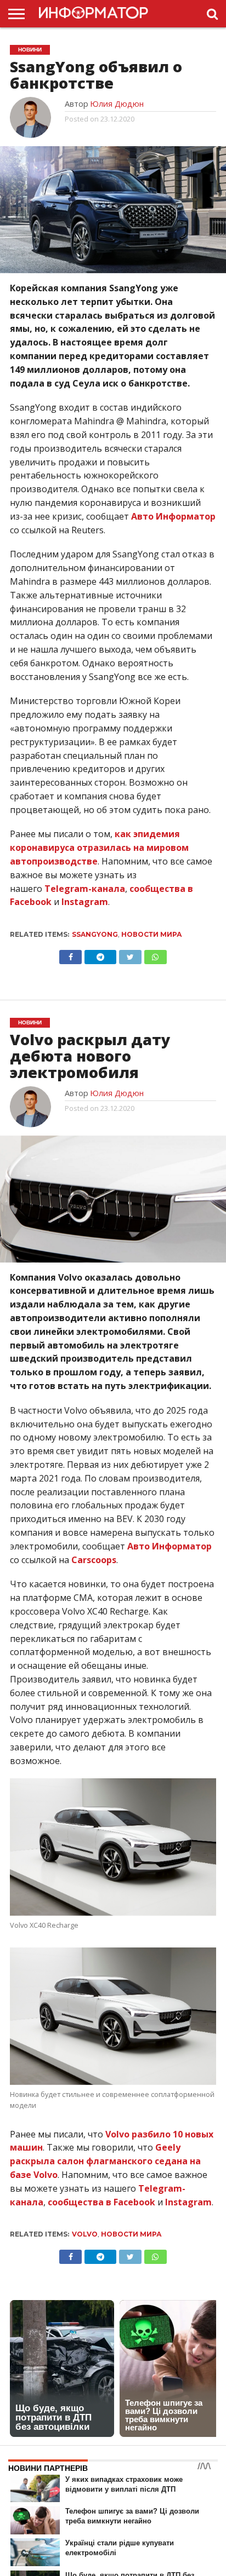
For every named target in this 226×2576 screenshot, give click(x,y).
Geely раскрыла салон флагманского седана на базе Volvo (105, 2161)
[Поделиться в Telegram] (100, 954)
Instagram (85, 902)
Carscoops (94, 1560)
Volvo (85, 2234)
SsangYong (95, 934)
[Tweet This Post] (130, 954)
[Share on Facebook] (70, 954)
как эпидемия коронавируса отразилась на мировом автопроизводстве (99, 848)
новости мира (152, 934)
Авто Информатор (173, 516)
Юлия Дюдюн (117, 104)
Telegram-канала (85, 889)
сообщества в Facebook (101, 2202)
